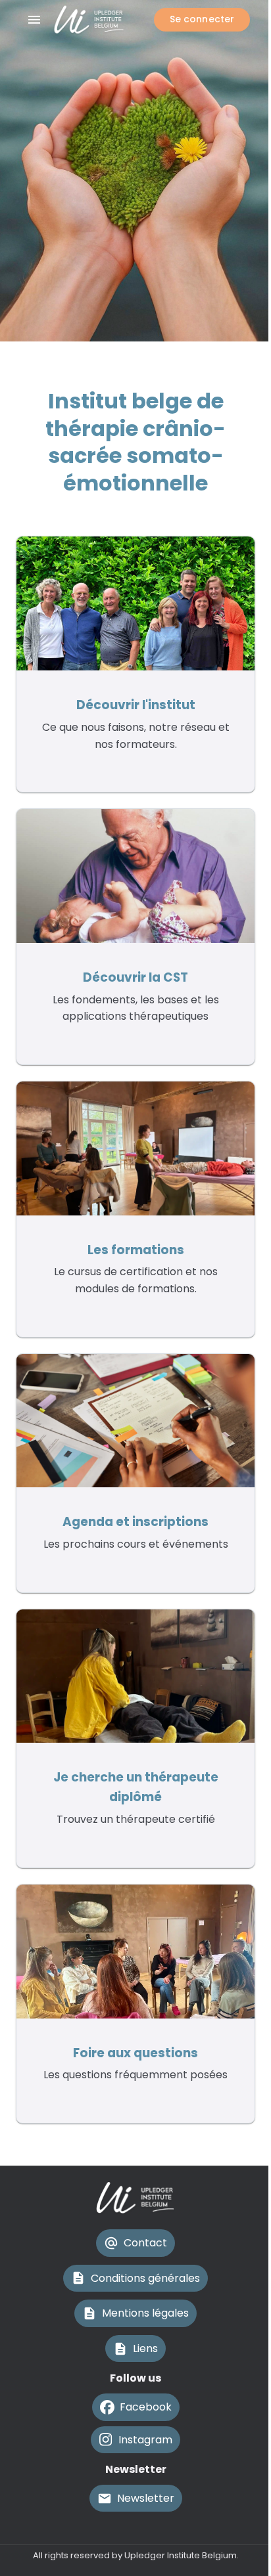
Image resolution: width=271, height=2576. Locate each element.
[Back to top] (135, 2531)
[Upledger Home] (135, 2198)
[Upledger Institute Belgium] (98, 20)
